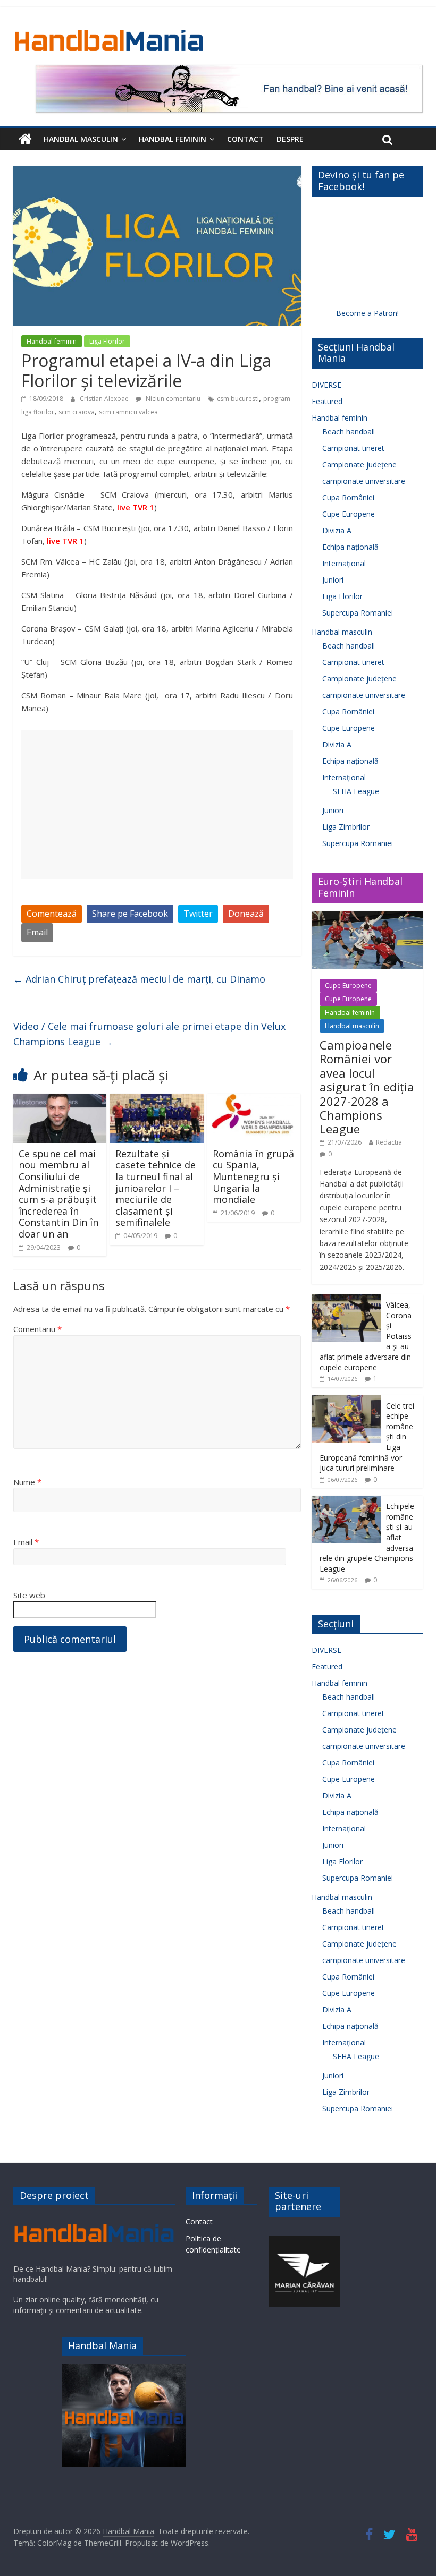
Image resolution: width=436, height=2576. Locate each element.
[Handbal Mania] (25, 139)
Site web (29, 1595)
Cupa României (348, 497)
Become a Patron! (367, 313)
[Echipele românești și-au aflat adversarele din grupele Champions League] (346, 1501)
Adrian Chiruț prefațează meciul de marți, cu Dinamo (139, 979)
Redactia (389, 1142)
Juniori (333, 580)
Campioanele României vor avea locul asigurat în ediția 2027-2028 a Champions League (367, 1087)
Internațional (344, 563)
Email (37, 932)
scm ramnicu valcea (128, 412)
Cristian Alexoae (105, 399)
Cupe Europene (349, 514)
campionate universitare (364, 481)
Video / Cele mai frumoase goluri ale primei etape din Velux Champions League (149, 1034)
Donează (246, 914)
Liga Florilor (107, 341)
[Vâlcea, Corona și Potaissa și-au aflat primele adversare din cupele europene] (346, 1300)
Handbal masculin (81, 139)
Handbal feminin (173, 139)
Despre (290, 139)
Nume (27, 1482)
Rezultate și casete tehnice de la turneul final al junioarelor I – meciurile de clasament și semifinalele (156, 1188)
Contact (245, 139)
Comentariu (37, 1329)
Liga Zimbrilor (346, 827)
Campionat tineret (353, 448)
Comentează (52, 914)
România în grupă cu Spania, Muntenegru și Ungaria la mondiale (253, 1176)
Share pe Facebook (130, 914)
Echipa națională (350, 547)
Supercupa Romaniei (358, 613)
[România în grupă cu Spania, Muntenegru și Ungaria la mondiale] (254, 1100)
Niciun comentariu (172, 399)
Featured (327, 401)
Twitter (198, 914)
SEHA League (356, 791)
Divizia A (337, 530)
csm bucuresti (238, 399)
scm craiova (77, 412)
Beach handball (349, 432)
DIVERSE (326, 385)
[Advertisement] (157, 805)
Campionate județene (359, 464)
